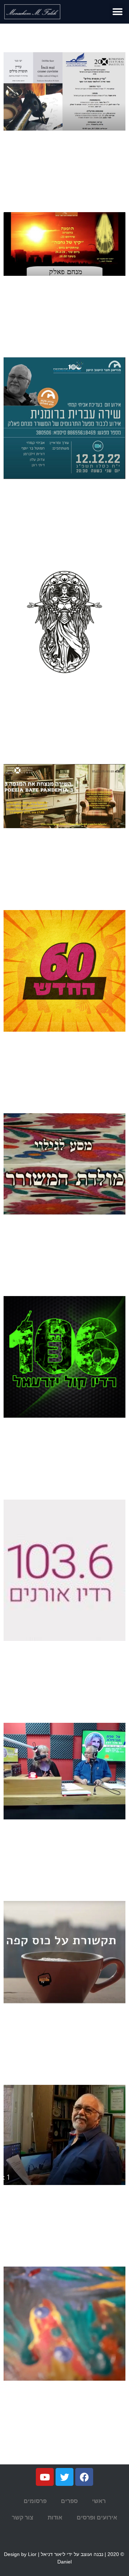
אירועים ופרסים (97, 2518)
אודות (55, 2518)
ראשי (99, 2501)
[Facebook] (84, 2477)
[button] (117, 12)
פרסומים (35, 2501)
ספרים (69, 2501)
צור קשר (23, 2518)
